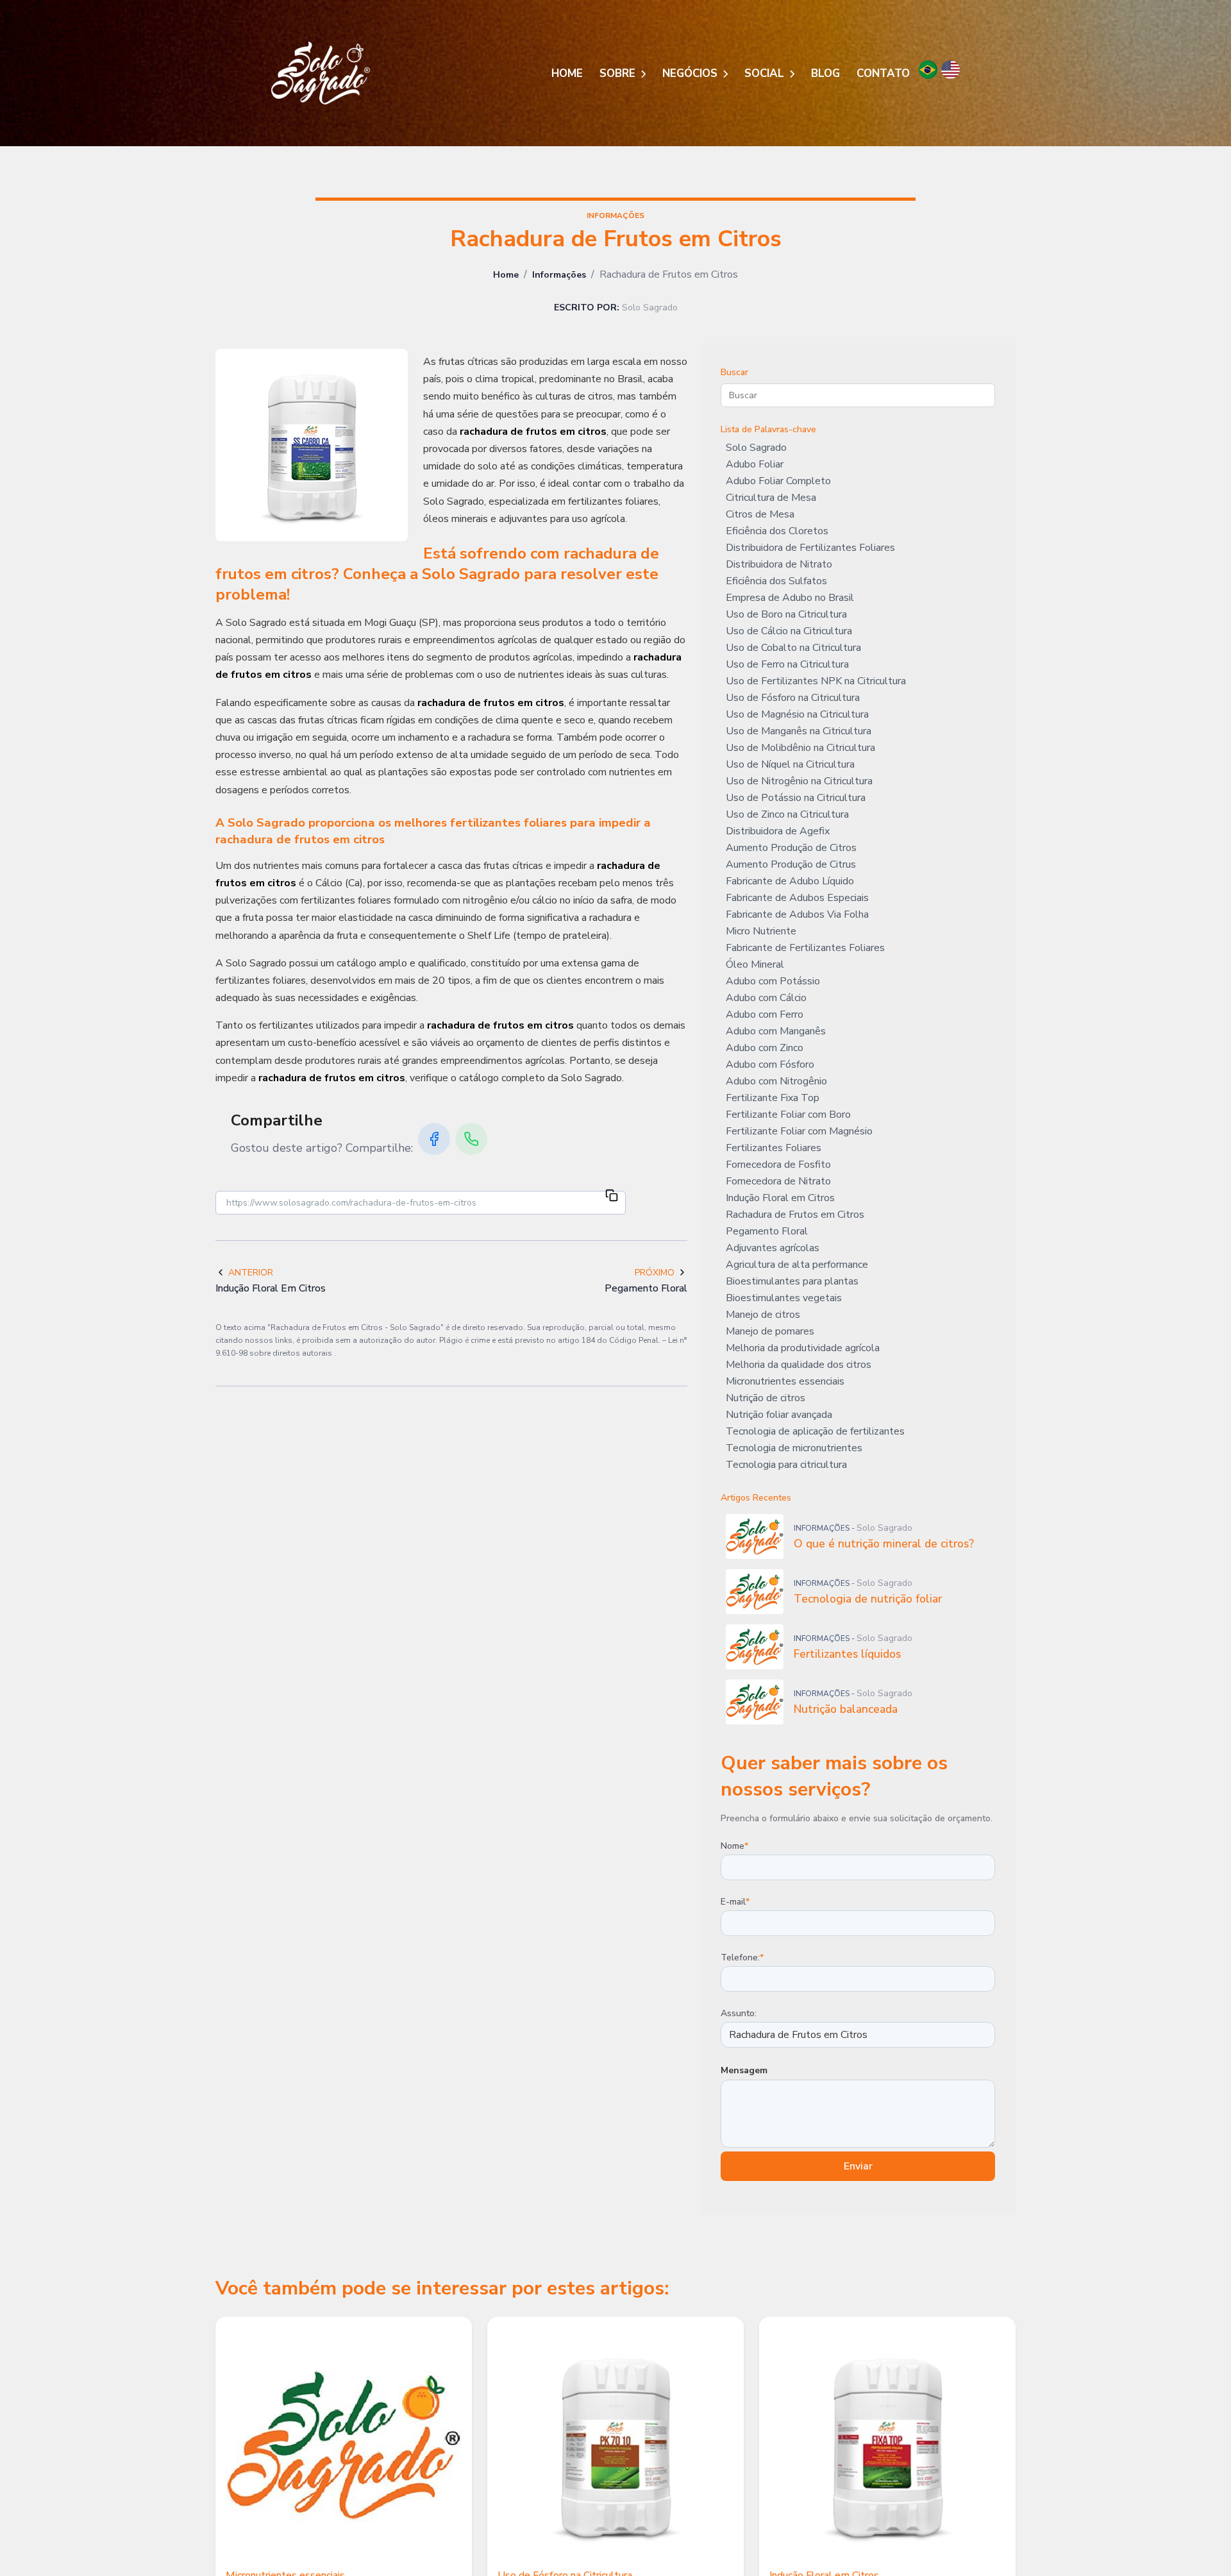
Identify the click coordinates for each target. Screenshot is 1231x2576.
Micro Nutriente (761, 931)
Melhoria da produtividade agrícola (803, 1348)
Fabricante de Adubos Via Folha (797, 914)
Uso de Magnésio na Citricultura (797, 714)
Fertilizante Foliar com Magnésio (799, 1131)
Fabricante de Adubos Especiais (797, 898)
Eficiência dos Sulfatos (776, 581)
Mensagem (744, 2070)
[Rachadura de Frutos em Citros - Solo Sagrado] (321, 73)
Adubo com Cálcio (766, 998)
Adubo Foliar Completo (778, 481)
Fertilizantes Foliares (774, 1148)
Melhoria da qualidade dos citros (799, 1365)
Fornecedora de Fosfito (778, 1165)
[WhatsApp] (471, 1139)
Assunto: (739, 2013)
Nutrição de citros (766, 1398)
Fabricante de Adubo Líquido (790, 881)
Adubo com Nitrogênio (776, 1081)
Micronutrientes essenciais (785, 1381)
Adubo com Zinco (765, 1048)
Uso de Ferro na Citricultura (787, 664)
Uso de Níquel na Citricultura (790, 764)
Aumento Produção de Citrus (791, 864)
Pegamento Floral (767, 1231)
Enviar (858, 2166)
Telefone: (742, 1957)
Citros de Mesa (760, 514)
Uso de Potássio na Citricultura (796, 798)
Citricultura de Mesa (771, 498)
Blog (825, 73)
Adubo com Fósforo (770, 1065)
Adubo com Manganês (776, 1031)
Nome (734, 1846)
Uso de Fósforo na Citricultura (793, 698)
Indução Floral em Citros (780, 1198)
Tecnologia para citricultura (786, 1465)
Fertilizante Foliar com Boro (788, 1115)
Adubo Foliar (755, 464)
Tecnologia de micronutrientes (794, 1448)
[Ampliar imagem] (312, 445)
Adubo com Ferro (765, 1014)
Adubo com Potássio (773, 981)
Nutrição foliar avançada (779, 1415)
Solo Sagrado (756, 448)
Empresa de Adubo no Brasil (790, 598)
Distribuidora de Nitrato (779, 564)
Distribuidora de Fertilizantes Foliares (810, 548)
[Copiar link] (612, 1197)
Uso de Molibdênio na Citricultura (800, 748)
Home (567, 73)
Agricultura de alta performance (797, 1265)
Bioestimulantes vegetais (784, 1298)
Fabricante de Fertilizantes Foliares (805, 948)
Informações (559, 275)
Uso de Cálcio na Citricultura (789, 631)
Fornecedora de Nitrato (778, 1181)
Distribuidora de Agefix (778, 831)
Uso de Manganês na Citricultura (799, 731)
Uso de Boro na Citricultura (786, 614)
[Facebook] (434, 1139)
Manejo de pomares (770, 1331)
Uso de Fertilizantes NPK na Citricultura (816, 681)
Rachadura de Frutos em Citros (795, 1215)
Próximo (655, 1273)
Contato (883, 73)
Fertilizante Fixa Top (773, 1098)
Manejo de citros (763, 1315)
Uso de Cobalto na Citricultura (793, 648)
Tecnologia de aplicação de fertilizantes (815, 1431)
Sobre (619, 73)
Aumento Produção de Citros (791, 848)
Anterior (251, 1273)
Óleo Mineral (755, 964)
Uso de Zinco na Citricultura (787, 814)
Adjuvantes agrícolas (773, 1248)
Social (766, 73)
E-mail (735, 1902)
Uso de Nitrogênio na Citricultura (799, 781)
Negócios (691, 73)
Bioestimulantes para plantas (792, 1281)
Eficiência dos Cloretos (777, 531)
